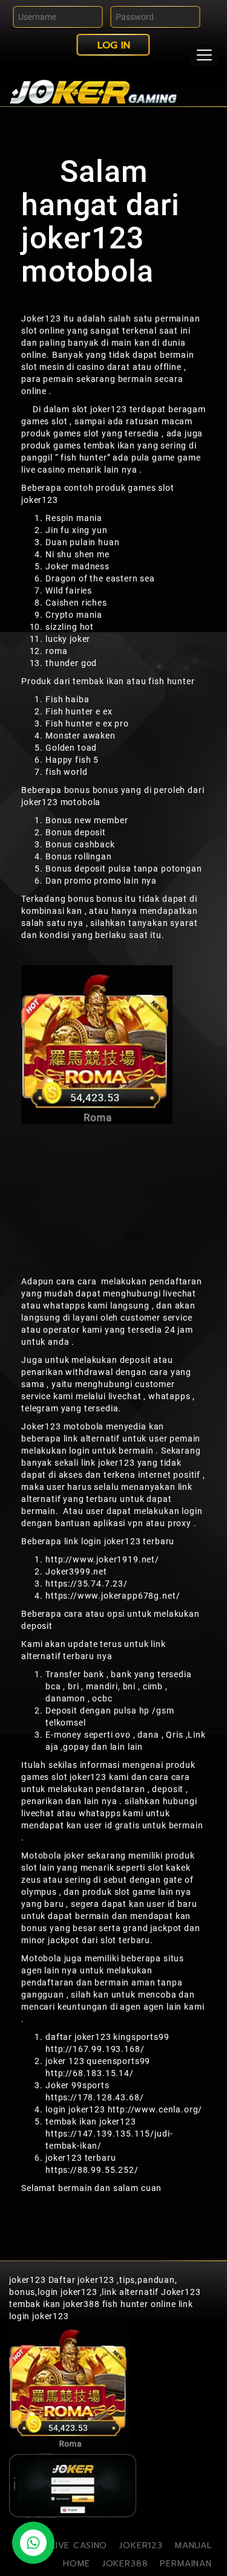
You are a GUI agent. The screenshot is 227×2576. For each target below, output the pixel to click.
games (142, 488)
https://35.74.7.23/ (87, 1584)
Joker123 (41, 319)
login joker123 (39, 2316)
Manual (193, 2545)
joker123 (28, 2280)
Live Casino (79, 2545)
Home (76, 2564)
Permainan (186, 2564)
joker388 (125, 2564)
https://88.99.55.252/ (92, 2170)
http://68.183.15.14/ (90, 2073)
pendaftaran (176, 1281)
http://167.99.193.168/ (95, 2049)
